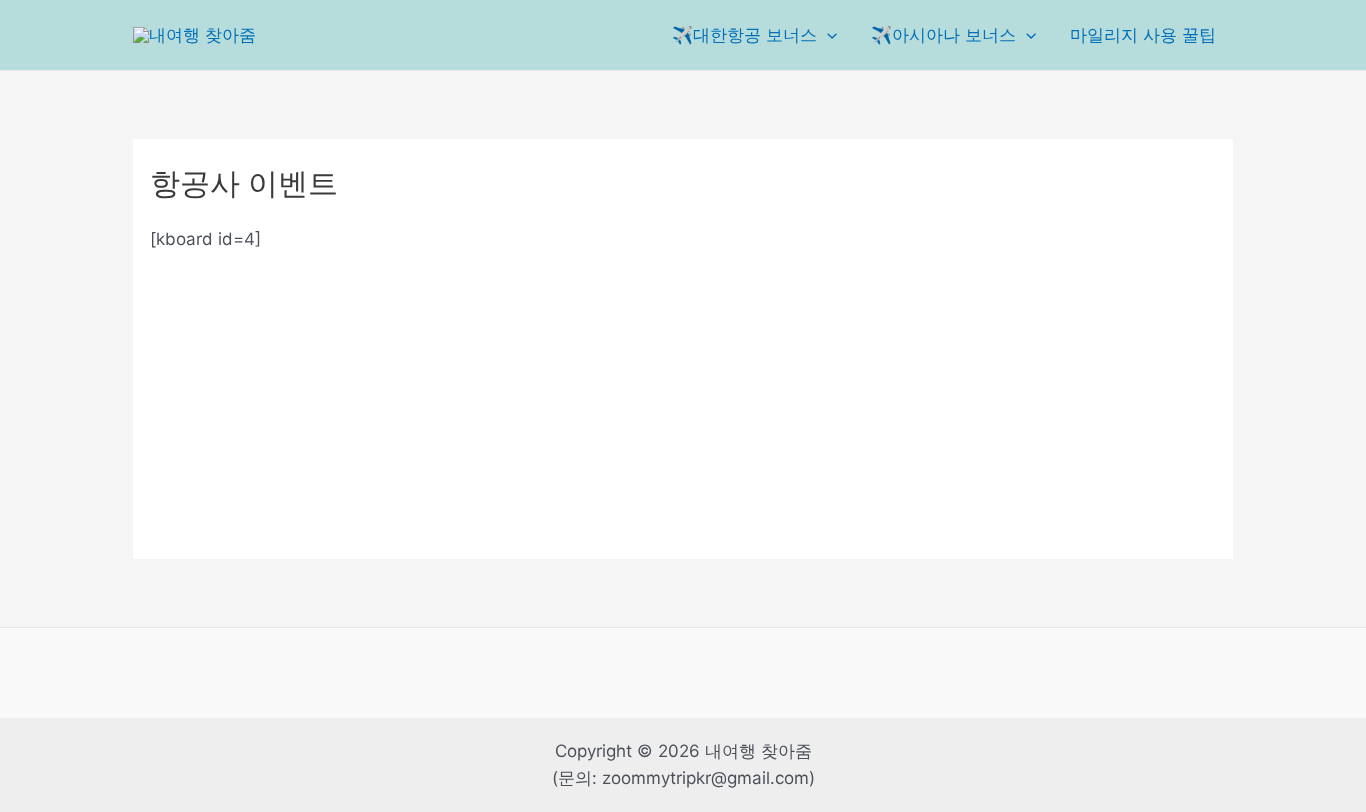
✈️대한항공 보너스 (744, 35)
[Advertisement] (683, 393)
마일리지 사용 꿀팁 (1143, 35)
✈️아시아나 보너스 (943, 35)
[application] (827, 35)
